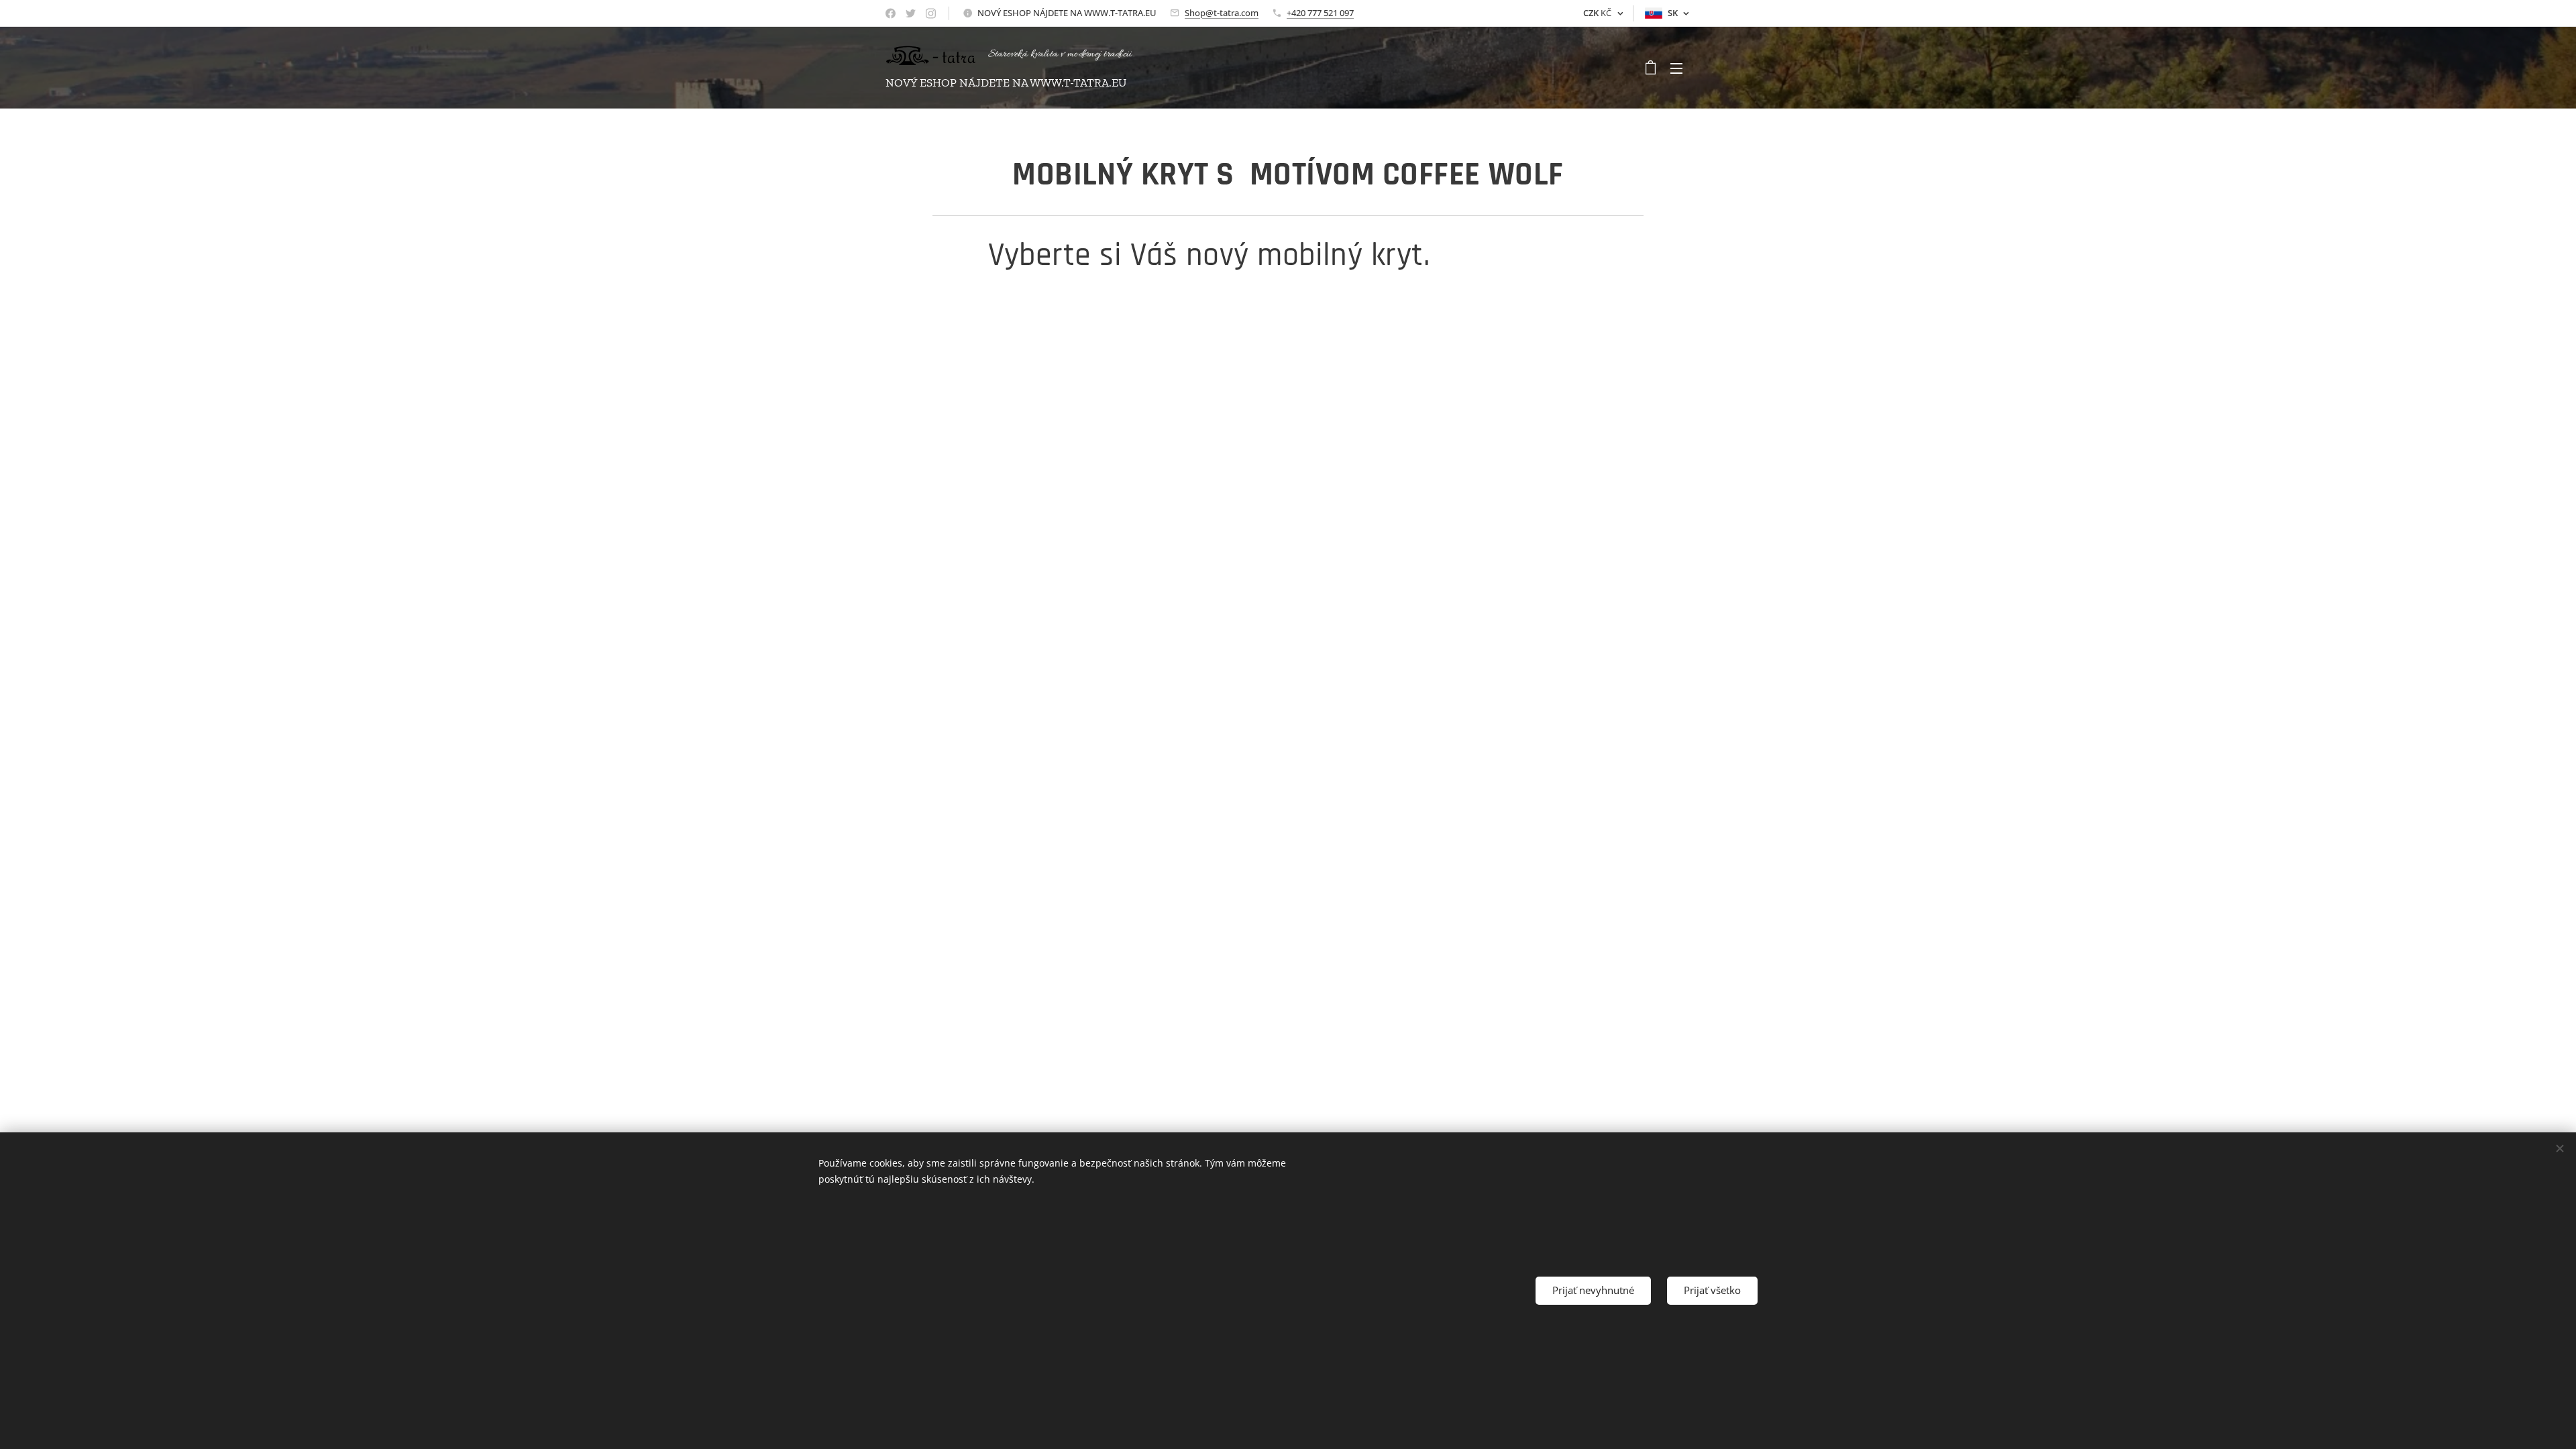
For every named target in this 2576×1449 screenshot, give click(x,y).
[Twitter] (911, 13)
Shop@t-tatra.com (1222, 13)
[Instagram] (931, 13)
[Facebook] (891, 13)
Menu (1680, 68)
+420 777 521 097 (1320, 13)
